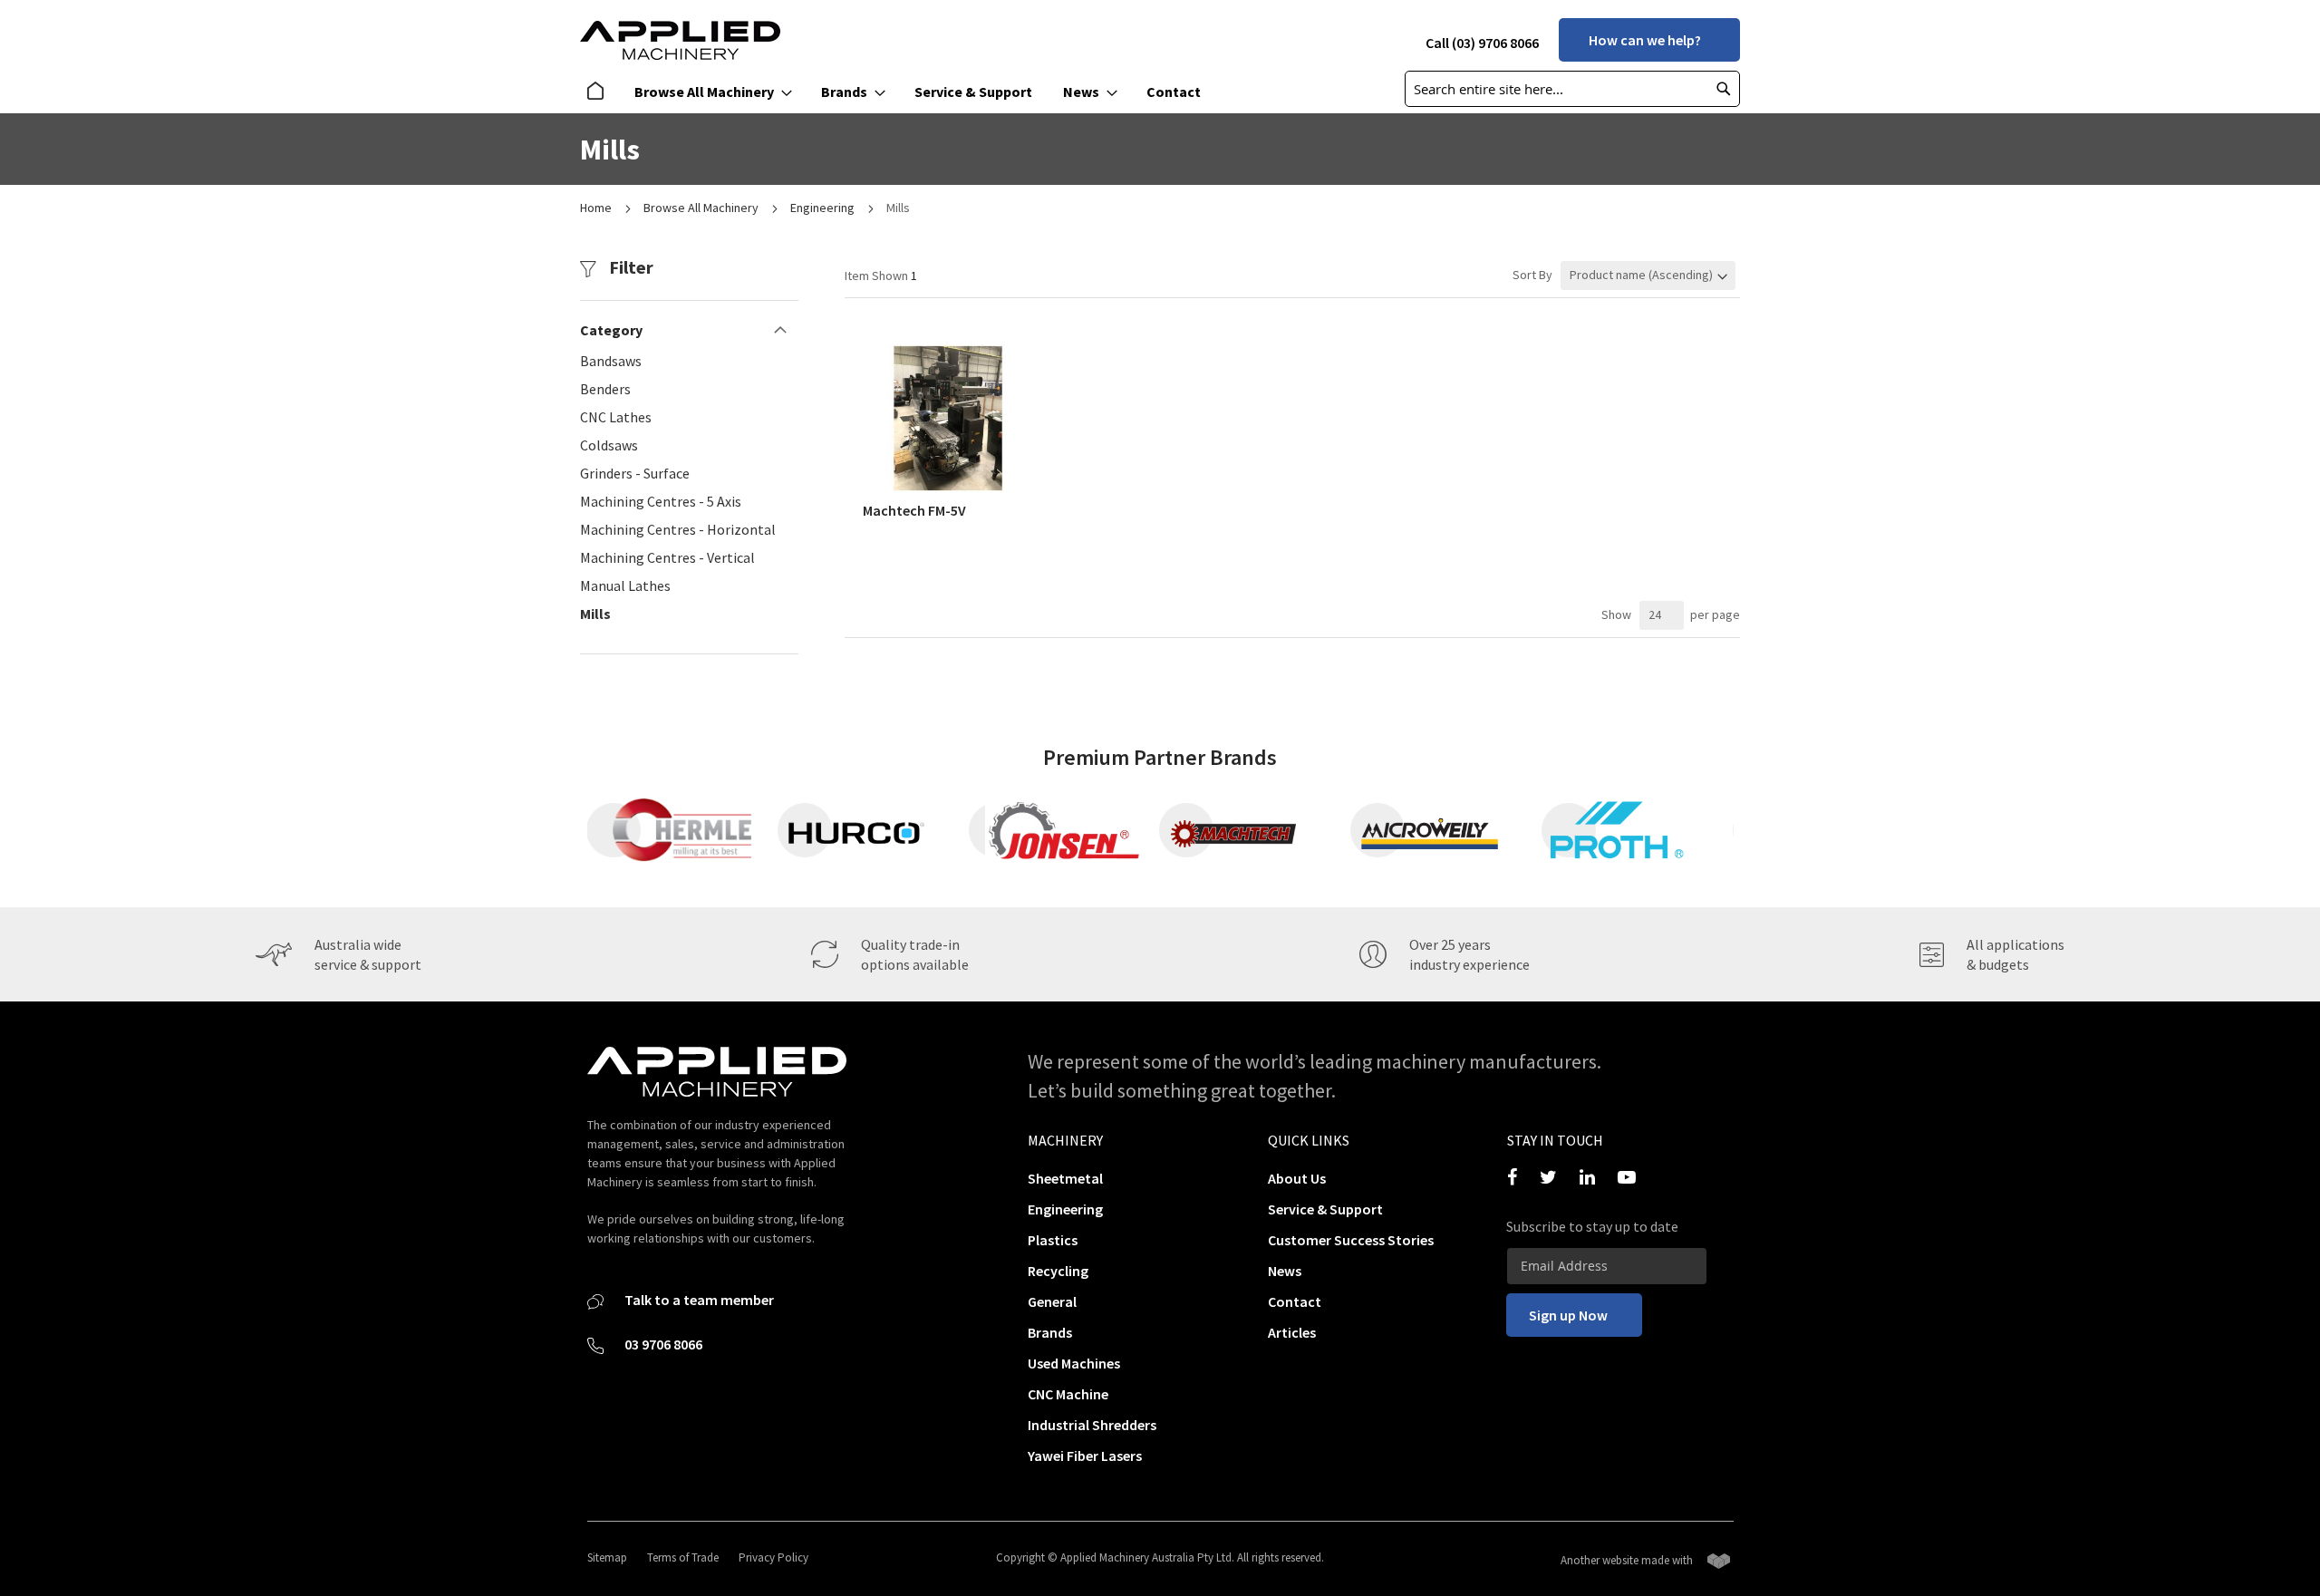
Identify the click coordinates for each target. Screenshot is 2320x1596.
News (1285, 1271)
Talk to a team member (698, 1300)
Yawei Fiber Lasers (1085, 1456)
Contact (1295, 1301)
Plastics (1053, 1240)
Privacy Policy (773, 1557)
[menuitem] (600, 92)
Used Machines (1074, 1363)
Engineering (824, 208)
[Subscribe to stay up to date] (1607, 1266)
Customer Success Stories (1351, 1240)
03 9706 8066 (662, 1344)
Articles (1292, 1332)
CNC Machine (1068, 1394)
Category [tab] (611, 330)
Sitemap (607, 1557)
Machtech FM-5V (914, 510)
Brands (1050, 1332)
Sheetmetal (1065, 1178)
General (1052, 1301)
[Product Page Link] (950, 488)
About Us (1297, 1178)
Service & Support (1325, 1209)
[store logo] (680, 40)
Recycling (1058, 1271)
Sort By (1532, 275)
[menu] (899, 92)
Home (597, 208)
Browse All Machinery (702, 208)
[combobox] (1572, 89)
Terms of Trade (683, 1557)
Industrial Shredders (1092, 1425)
